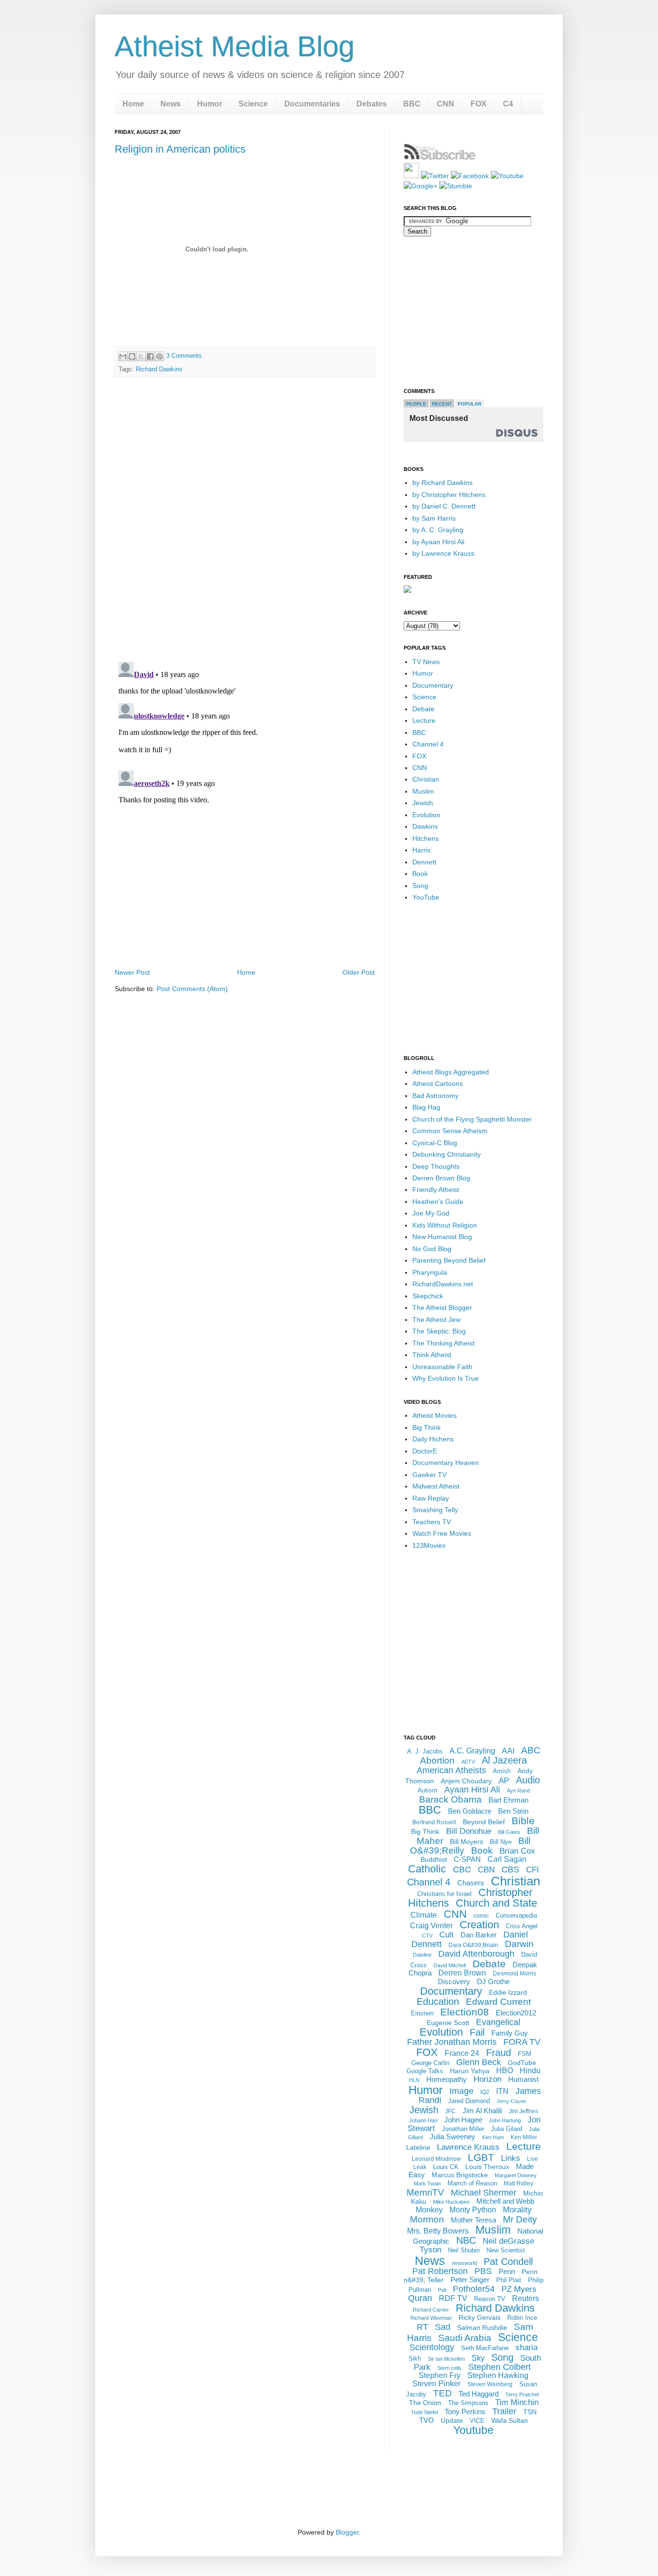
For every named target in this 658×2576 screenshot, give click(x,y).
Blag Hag (426, 1107)
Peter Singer (470, 2280)
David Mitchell (450, 1965)
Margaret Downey (516, 2175)
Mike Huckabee (451, 2202)
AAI (508, 1751)
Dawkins (425, 826)
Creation (479, 1925)
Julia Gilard (507, 2129)
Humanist (523, 2079)
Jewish (423, 803)
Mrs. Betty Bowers (438, 2231)
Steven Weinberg (490, 2384)
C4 (508, 104)
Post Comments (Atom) (192, 989)
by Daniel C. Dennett (444, 506)
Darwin (519, 1944)
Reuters (526, 2298)
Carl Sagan (507, 1859)
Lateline (418, 2147)
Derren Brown (462, 1973)
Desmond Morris (514, 1974)
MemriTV (425, 2192)
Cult (447, 1935)
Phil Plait (509, 2280)
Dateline (422, 1955)
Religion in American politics (180, 149)
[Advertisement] (245, 939)
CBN (486, 1870)
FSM (525, 2054)
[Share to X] (141, 356)
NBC (466, 2240)
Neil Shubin (464, 2250)
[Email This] (123, 356)
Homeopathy (447, 2079)
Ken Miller (524, 2137)
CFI (533, 1870)
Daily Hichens (433, 1439)
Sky (478, 2358)
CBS (510, 1870)
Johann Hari (423, 2120)
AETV (468, 1762)
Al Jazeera (504, 1760)
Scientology (432, 2347)
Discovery (454, 1981)
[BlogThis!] (132, 356)
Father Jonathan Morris (452, 2042)
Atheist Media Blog (235, 46)
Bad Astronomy (435, 1096)
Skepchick (428, 1296)
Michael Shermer (484, 2193)
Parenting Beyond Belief (449, 1260)
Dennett (424, 862)
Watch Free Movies (442, 1533)
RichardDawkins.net (443, 1284)
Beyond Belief (484, 1822)
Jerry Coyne (511, 2101)
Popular (469, 404)
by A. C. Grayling (438, 530)
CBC (462, 1870)
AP (504, 1781)
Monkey (429, 2210)
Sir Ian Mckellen (446, 2359)
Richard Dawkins (159, 369)
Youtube (474, 2430)
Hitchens (426, 838)
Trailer (504, 2411)
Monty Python (473, 2210)
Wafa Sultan (510, 2420)
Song (420, 886)
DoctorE (425, 1451)
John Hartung (505, 2120)
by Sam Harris (434, 518)
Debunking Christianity (447, 1154)
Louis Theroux (487, 2167)
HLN (414, 2080)
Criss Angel (522, 1926)
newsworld (464, 2263)
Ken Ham (493, 2137)
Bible (523, 1821)
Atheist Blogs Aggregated (451, 1072)
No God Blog (432, 1249)
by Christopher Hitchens (449, 495)
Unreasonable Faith (442, 1367)
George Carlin (430, 2063)
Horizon (487, 2079)
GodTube (522, 2063)
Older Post (359, 972)
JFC (450, 2111)
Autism (428, 1790)
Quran (420, 2298)
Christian (426, 779)
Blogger (347, 2532)
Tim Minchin (517, 2402)
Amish (502, 1771)
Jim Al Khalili (482, 2111)
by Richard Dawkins (442, 483)
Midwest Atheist (436, 1486)
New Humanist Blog (442, 1237)
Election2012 (516, 2013)
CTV (427, 1935)
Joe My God (431, 1213)
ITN (502, 2091)
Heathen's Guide (438, 1202)
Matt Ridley (519, 2184)
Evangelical (498, 2022)
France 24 (462, 2053)
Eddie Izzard (508, 1992)
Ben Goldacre (470, 1811)
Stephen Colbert (500, 2367)
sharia (526, 2347)
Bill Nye (501, 1842)
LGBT (481, 2157)
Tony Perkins (465, 2412)
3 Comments (184, 356)
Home (133, 104)
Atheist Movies (434, 1415)
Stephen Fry (440, 2375)
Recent (442, 404)
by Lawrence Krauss (443, 553)
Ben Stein (513, 1811)
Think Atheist (432, 1355)
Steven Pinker (436, 2384)
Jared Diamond (469, 2101)
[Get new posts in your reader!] (440, 158)
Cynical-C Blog (435, 1143)
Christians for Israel (444, 1894)
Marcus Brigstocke (460, 2175)
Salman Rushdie (482, 2328)
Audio (528, 1780)
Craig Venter (431, 1926)
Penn (507, 2271)
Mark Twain (427, 2184)
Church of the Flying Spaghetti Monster (472, 1119)
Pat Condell (508, 2262)
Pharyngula (430, 1272)
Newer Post (132, 972)
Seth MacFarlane (485, 2348)
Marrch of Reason (472, 2183)
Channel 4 (428, 744)
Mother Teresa (474, 2220)
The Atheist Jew (436, 1320)
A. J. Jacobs (425, 1751)
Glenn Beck (479, 2062)
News (171, 104)
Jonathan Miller (463, 2129)
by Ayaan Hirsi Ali (438, 542)
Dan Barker (479, 1935)
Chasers (471, 1883)
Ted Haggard (479, 2394)
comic (481, 1916)
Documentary (433, 685)
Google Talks (425, 2071)
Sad (443, 2327)
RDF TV (453, 2298)
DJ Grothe (493, 1981)
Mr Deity (520, 2219)
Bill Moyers (467, 1842)
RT (422, 2327)
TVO (427, 2420)
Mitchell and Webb (505, 2201)
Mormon (427, 2219)
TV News (426, 662)
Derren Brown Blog (441, 1178)
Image (461, 2091)
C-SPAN (467, 1859)
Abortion (437, 1760)
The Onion (425, 2403)
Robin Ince (522, 2318)
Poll (442, 2290)
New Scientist (506, 2250)
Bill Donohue (469, 1831)
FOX (479, 104)
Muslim (423, 791)
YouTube (426, 897)
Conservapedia (516, 1916)
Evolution (426, 815)
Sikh (415, 2359)
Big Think (427, 1427)
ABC (531, 1750)
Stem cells (449, 2368)
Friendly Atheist (436, 1190)
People (416, 404)
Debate (423, 709)
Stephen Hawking (498, 2375)
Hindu (530, 2071)
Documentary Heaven (446, 1463)
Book (420, 874)
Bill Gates (509, 1832)
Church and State (496, 1903)
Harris (421, 850)
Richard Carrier (431, 2310)
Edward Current (498, 2002)
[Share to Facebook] (150, 356)
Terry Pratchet (522, 2394)
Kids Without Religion (445, 1225)
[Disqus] (245, 519)
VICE (477, 2421)
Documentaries (312, 104)
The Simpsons (468, 2403)
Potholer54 (474, 2289)
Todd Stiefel (424, 2412)
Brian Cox (517, 1851)
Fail (477, 2032)
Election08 (465, 2012)
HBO (505, 2071)
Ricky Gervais (480, 2317)
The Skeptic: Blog (439, 1331)
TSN (530, 2412)
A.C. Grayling (472, 1751)
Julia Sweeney (453, 2137)
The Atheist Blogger (442, 1308)
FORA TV (522, 2042)
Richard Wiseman (431, 2318)
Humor (210, 104)
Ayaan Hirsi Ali (472, 1790)
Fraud (499, 2053)
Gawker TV (429, 1475)
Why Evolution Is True (446, 1378)
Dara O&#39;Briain (473, 1945)
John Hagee (463, 2120)
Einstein (422, 2013)
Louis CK (446, 2167)
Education (438, 2001)
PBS (483, 2271)
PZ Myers (519, 2289)
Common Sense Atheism (450, 1131)
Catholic (427, 1869)
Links (511, 2158)
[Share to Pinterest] (159, 356)
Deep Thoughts (436, 1166)
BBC (412, 104)
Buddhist (434, 1859)
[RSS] (411, 176)
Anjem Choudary (466, 1781)
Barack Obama (450, 1799)
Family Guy (510, 2033)
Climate (424, 1915)
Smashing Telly (435, 1510)
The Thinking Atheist (443, 1343)
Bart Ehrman (508, 1800)
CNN (446, 104)
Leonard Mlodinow (436, 2159)
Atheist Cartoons (438, 1084)
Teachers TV (432, 1522)
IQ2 (485, 2092)
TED (442, 2393)
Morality (517, 2210)
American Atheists (451, 1770)
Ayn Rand (518, 1791)
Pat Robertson (440, 2271)
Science (253, 104)
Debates (372, 104)
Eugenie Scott (448, 2023)
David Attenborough (476, 1954)
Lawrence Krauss (468, 2147)
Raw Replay (431, 1498)
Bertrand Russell (434, 1822)
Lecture (424, 720)
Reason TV (490, 2299)
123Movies (429, 1545)
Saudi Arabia (465, 2338)
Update (452, 2420)
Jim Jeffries (523, 2111)
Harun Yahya (470, 2071)
